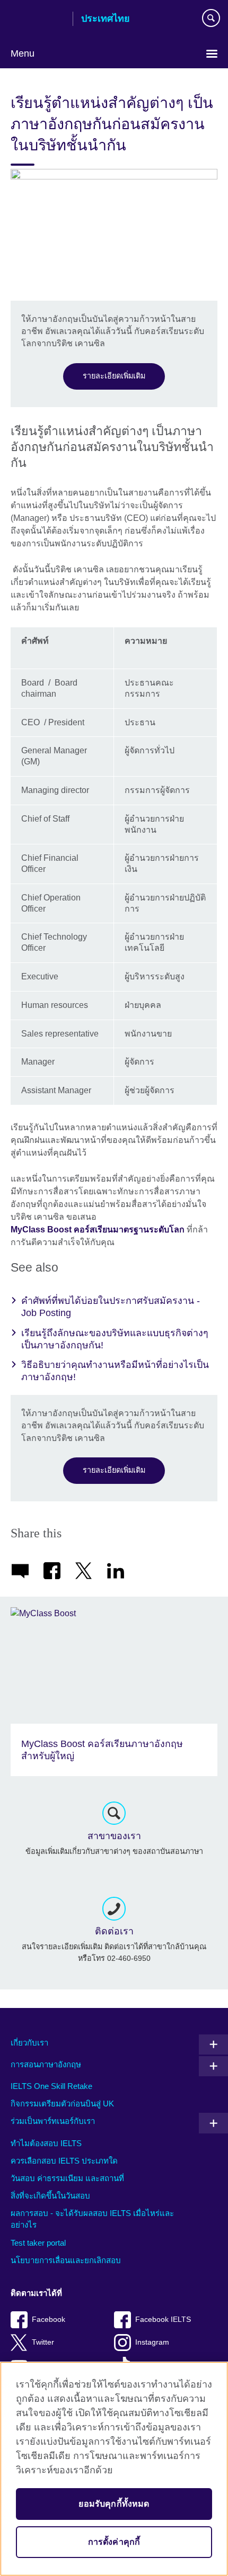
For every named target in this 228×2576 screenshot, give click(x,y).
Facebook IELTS (163, 2320)
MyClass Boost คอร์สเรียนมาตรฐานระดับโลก (99, 1230)
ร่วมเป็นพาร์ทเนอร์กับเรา (53, 2121)
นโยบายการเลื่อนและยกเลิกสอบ (66, 2260)
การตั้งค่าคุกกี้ (114, 2542)
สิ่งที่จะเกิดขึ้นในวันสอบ (50, 2196)
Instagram (152, 2342)
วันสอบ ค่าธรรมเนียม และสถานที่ (67, 2178)
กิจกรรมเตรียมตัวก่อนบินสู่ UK (62, 2104)
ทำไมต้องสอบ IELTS (46, 2143)
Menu (23, 53)
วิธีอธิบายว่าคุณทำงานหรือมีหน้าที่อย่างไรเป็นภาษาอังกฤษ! (115, 1371)
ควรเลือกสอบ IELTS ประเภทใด (64, 2161)
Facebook (49, 2320)
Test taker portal (38, 2243)
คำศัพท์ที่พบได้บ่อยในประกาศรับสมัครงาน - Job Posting (111, 1307)
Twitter (43, 2342)
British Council (38, 20)
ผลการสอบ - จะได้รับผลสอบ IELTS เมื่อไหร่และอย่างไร (92, 2219)
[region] (114, 2469)
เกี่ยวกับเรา (29, 2043)
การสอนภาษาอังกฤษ (46, 2064)
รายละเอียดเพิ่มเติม (114, 376)
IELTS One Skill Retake (51, 2086)
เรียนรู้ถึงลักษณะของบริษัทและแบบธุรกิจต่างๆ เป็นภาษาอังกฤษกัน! (115, 1339)
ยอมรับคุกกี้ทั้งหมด (114, 2504)
